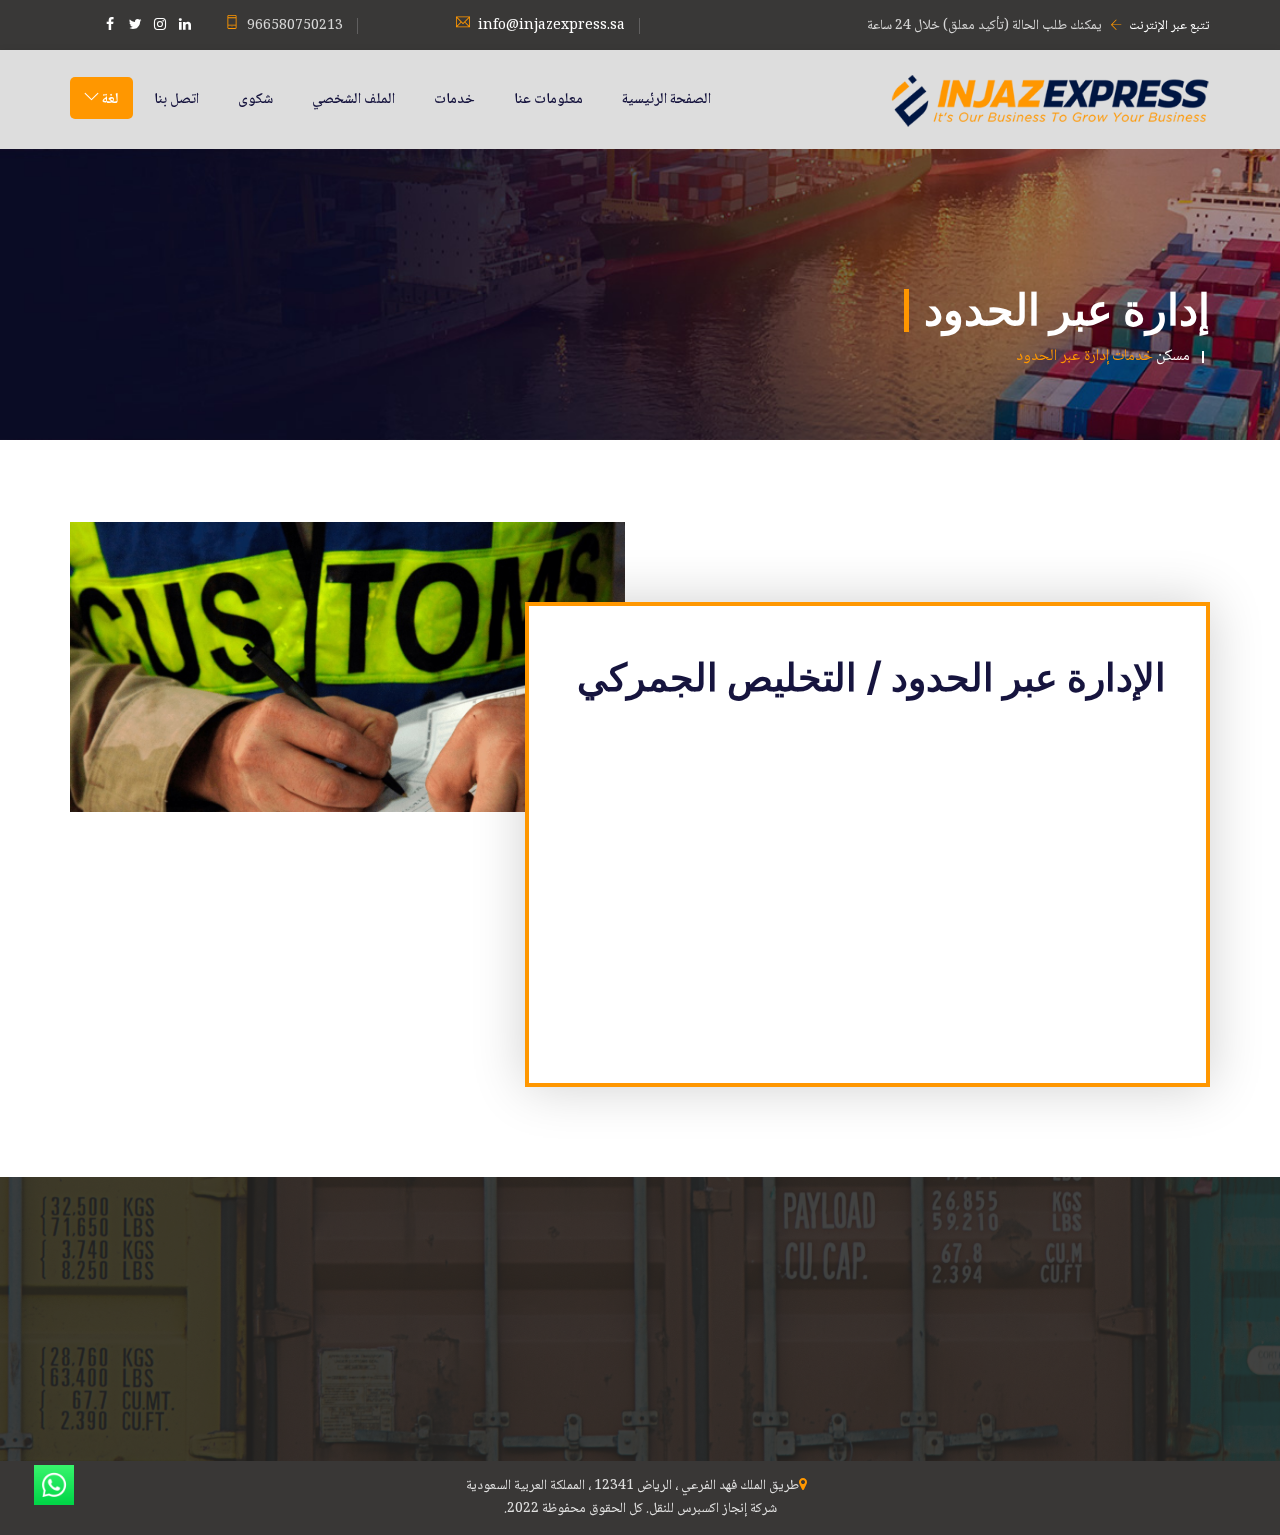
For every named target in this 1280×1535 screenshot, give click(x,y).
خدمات (454, 100)
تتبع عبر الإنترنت (1169, 26)
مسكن (1173, 356)
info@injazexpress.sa (551, 26)
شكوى (255, 100)
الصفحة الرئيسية (666, 100)
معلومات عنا (548, 100)
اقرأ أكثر (933, 1381)
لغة (109, 100)
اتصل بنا (176, 100)
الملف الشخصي (353, 100)
